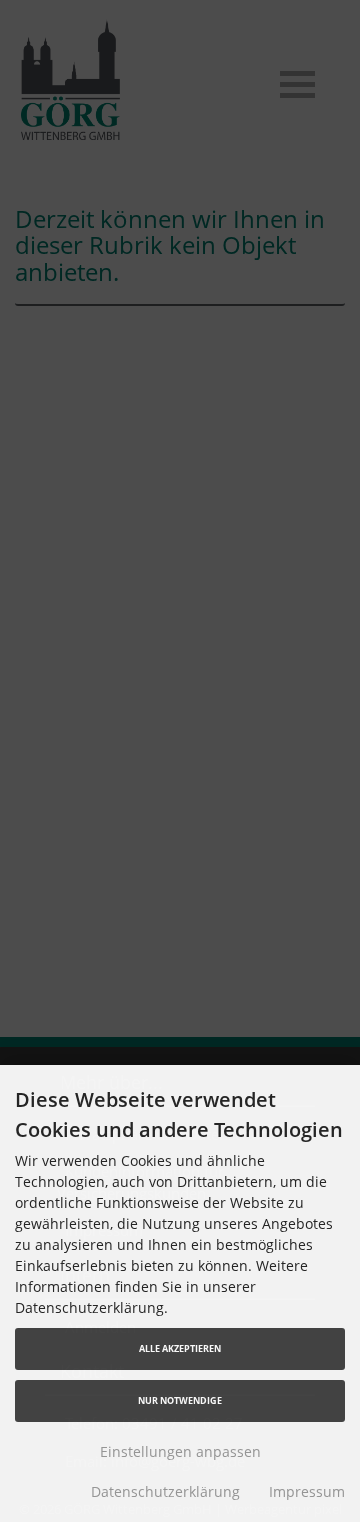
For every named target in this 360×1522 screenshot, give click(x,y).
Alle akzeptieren (180, 1348)
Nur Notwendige (180, 1400)
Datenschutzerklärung (165, 1491)
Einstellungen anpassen (180, 1451)
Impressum (307, 1491)
